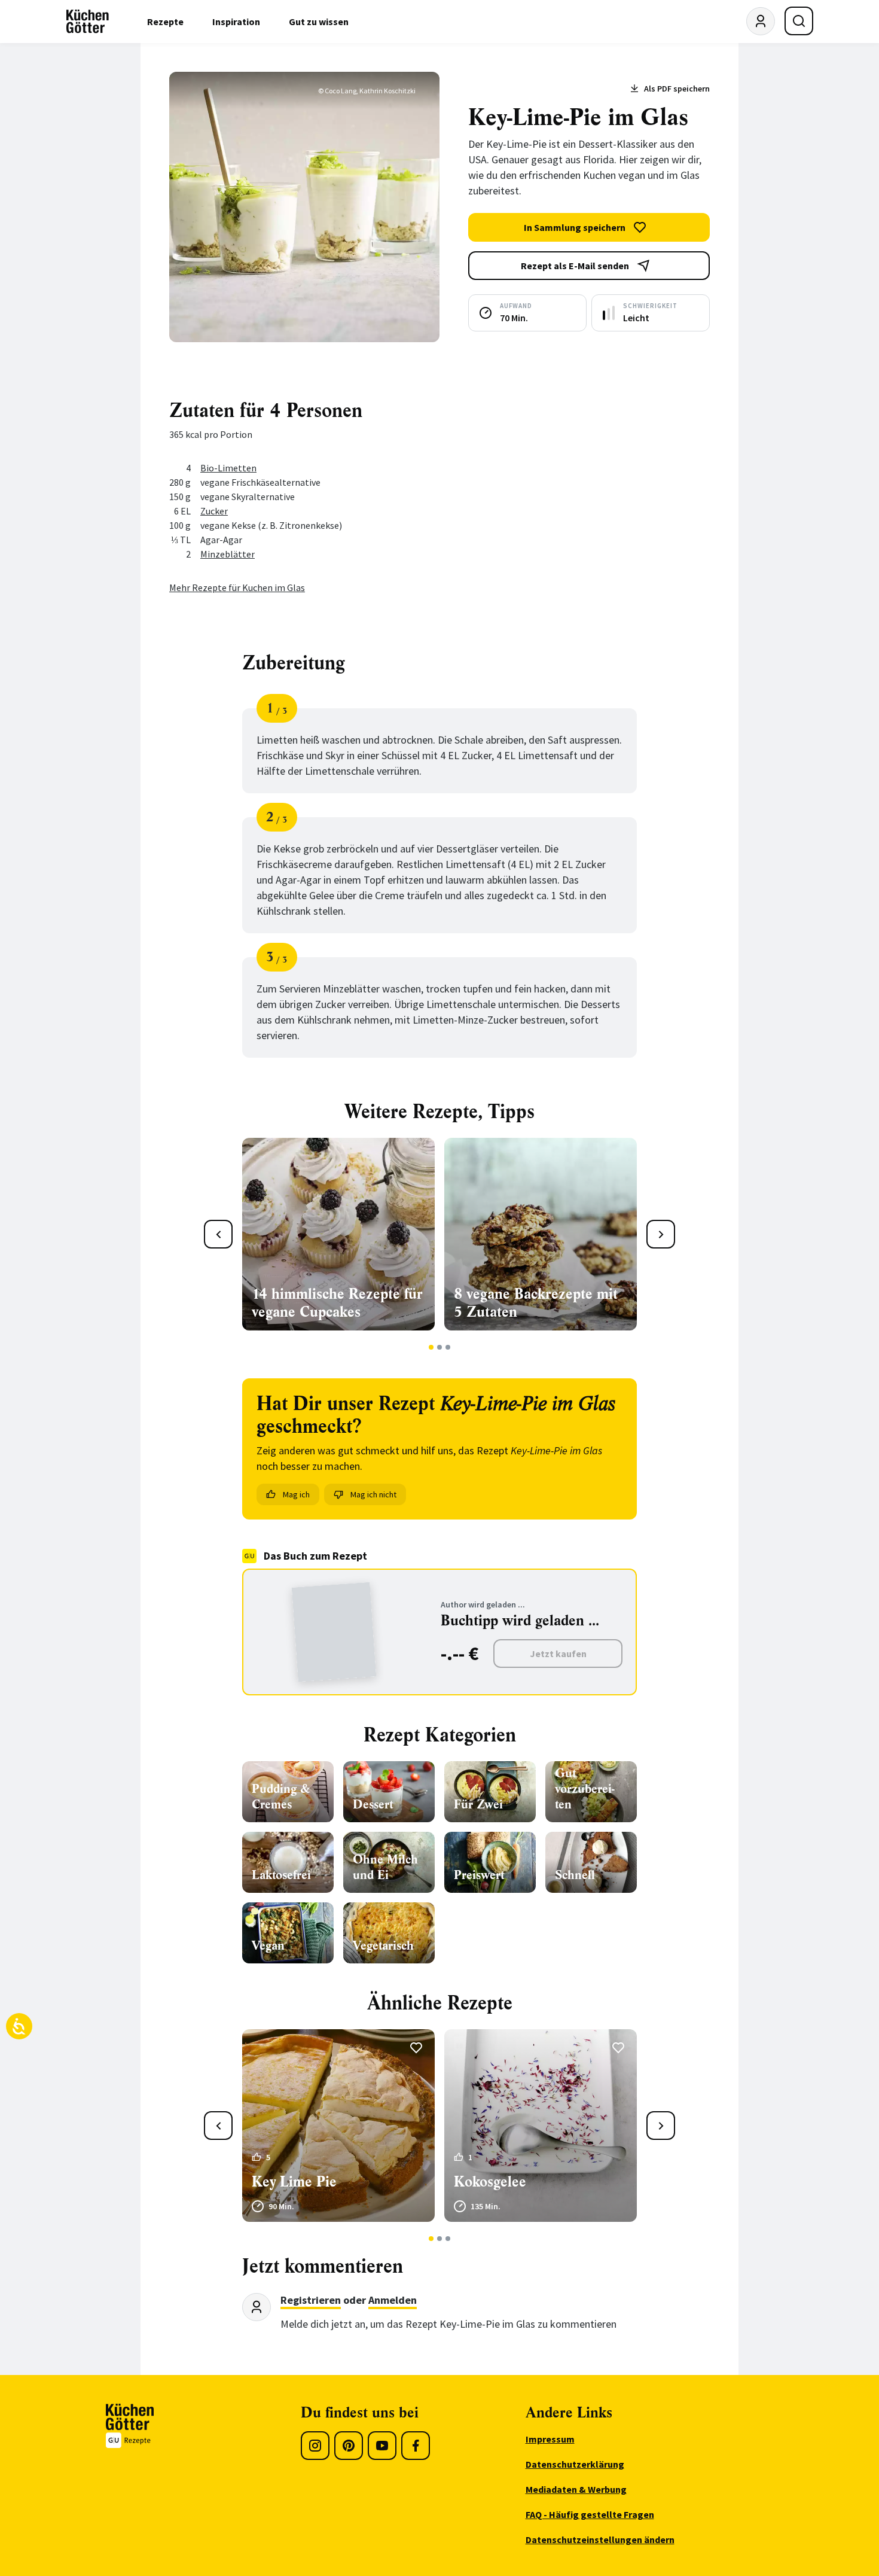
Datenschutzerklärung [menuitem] (575, 2464)
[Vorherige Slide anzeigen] (218, 1234)
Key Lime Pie (294, 2182)
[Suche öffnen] (799, 21)
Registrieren (311, 2300)
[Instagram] (315, 2446)
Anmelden (393, 2300)
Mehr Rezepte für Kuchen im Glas (237, 587)
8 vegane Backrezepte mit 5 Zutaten (536, 1303)
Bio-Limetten (228, 468)
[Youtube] (382, 2446)
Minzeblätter (228, 554)
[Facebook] (416, 2446)
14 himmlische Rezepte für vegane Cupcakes (337, 1303)
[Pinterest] (349, 2446)
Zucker (214, 511)
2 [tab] (440, 1347)
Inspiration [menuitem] (236, 22)
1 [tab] (431, 1347)
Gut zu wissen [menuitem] (319, 22)
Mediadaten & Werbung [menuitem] (576, 2489)
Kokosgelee (490, 2182)
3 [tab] (448, 1347)
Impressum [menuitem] (550, 2439)
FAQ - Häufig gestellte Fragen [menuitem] (590, 2514)
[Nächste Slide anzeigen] (661, 1234)
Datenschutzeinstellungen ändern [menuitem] (600, 2540)
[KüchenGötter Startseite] (88, 22)
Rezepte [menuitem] (165, 22)
